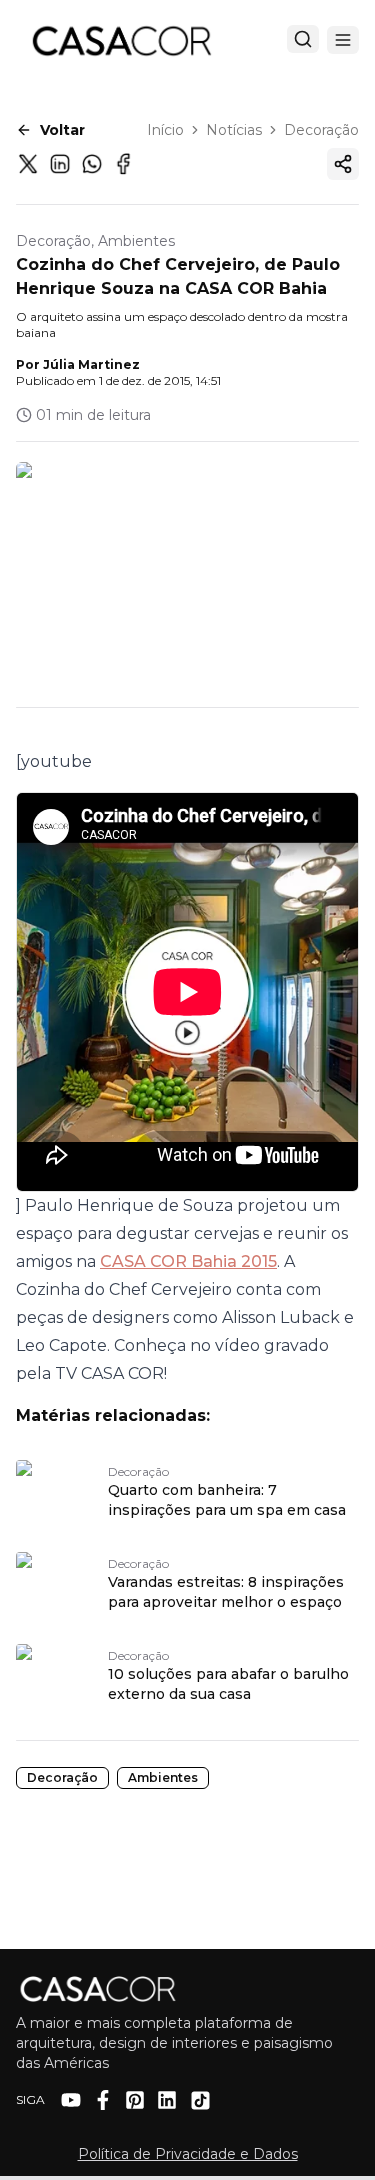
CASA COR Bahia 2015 (188, 1261)
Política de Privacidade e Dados (188, 2154)
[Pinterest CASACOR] (135, 2100)
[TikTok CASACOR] (200, 2100)
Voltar (62, 130)
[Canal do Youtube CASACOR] (71, 2100)
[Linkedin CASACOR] (167, 2100)
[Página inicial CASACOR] (121, 40)
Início (165, 130)
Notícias (234, 130)
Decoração (321, 130)
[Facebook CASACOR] (103, 2100)
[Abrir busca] (303, 39)
